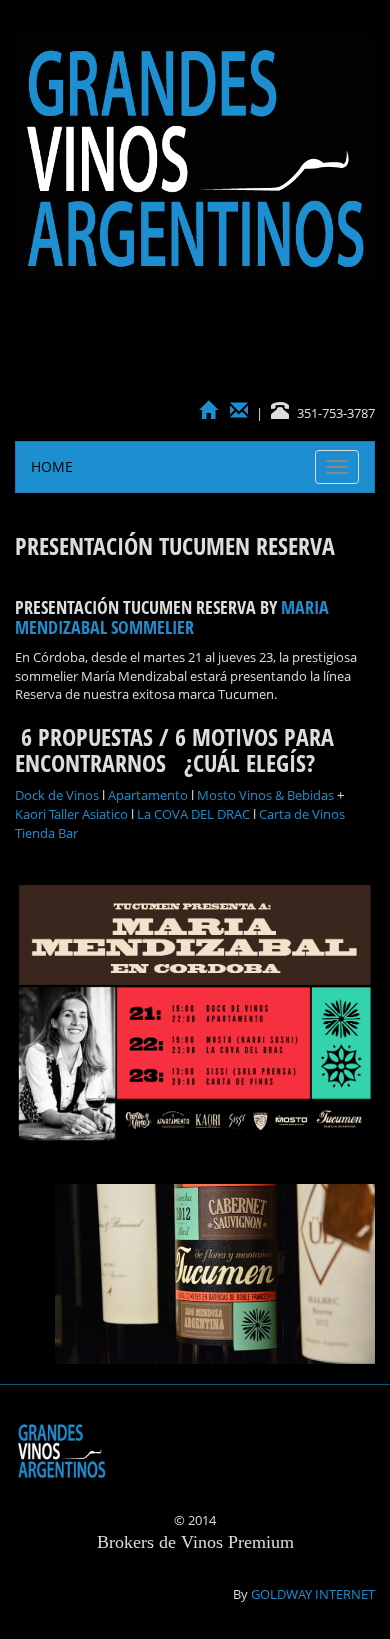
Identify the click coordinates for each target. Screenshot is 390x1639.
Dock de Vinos (57, 795)
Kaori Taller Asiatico (71, 814)
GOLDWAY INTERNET (313, 1594)
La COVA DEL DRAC (193, 814)
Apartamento (148, 795)
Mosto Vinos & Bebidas (265, 795)
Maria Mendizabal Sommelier (172, 617)
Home (52, 466)
